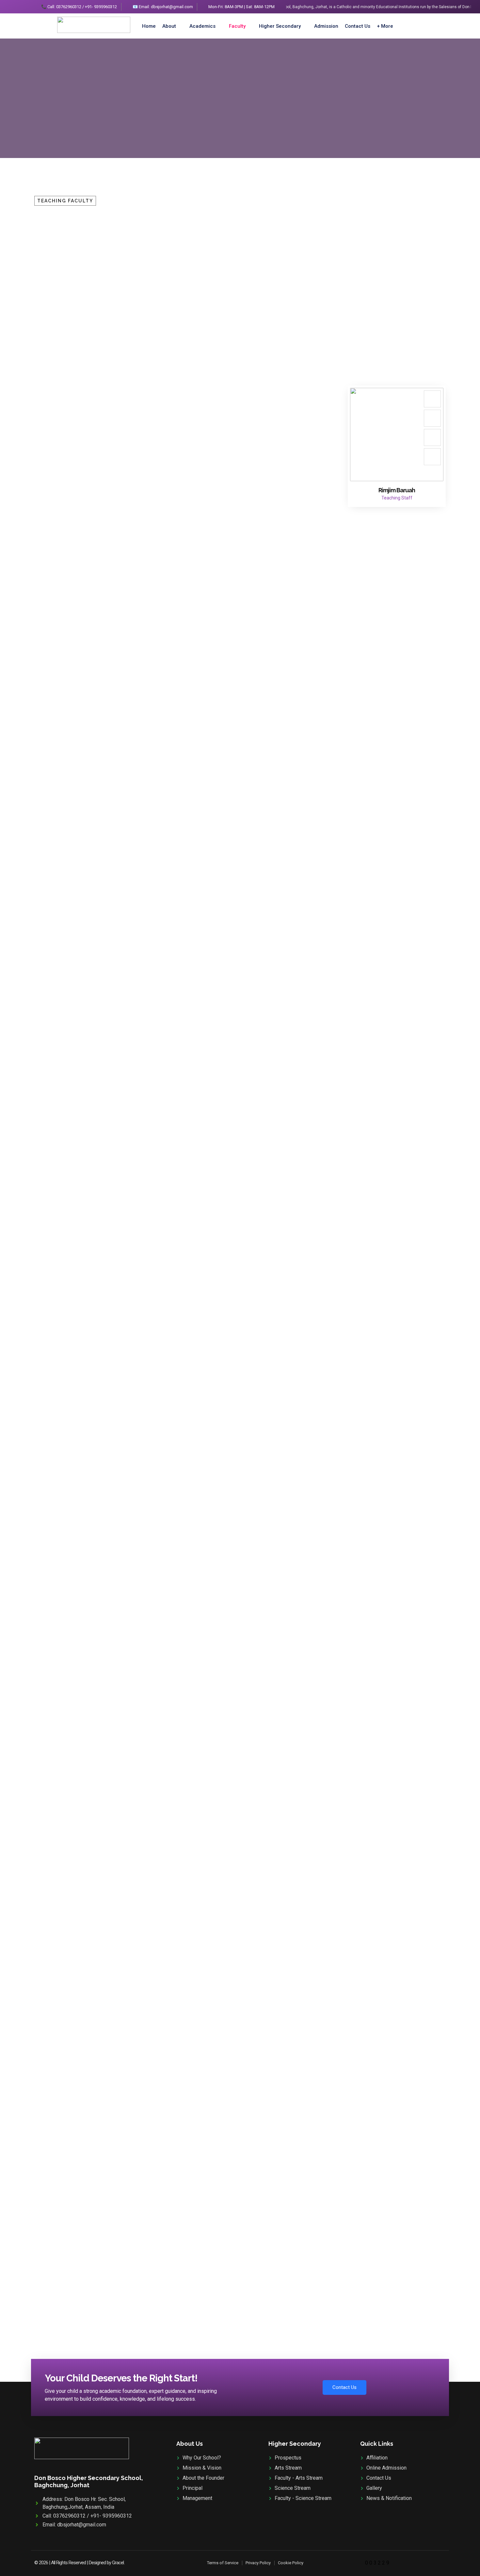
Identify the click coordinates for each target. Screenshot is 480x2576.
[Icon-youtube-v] (432, 457)
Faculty (237, 26)
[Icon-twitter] (432, 418)
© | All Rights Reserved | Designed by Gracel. (79, 2563)
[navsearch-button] (416, 26)
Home (149, 26)
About (169, 26)
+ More (385, 26)
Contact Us (358, 26)
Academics (202, 26)
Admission (326, 26)
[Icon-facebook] (432, 399)
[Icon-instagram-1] (432, 437)
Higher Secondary (280, 26)
